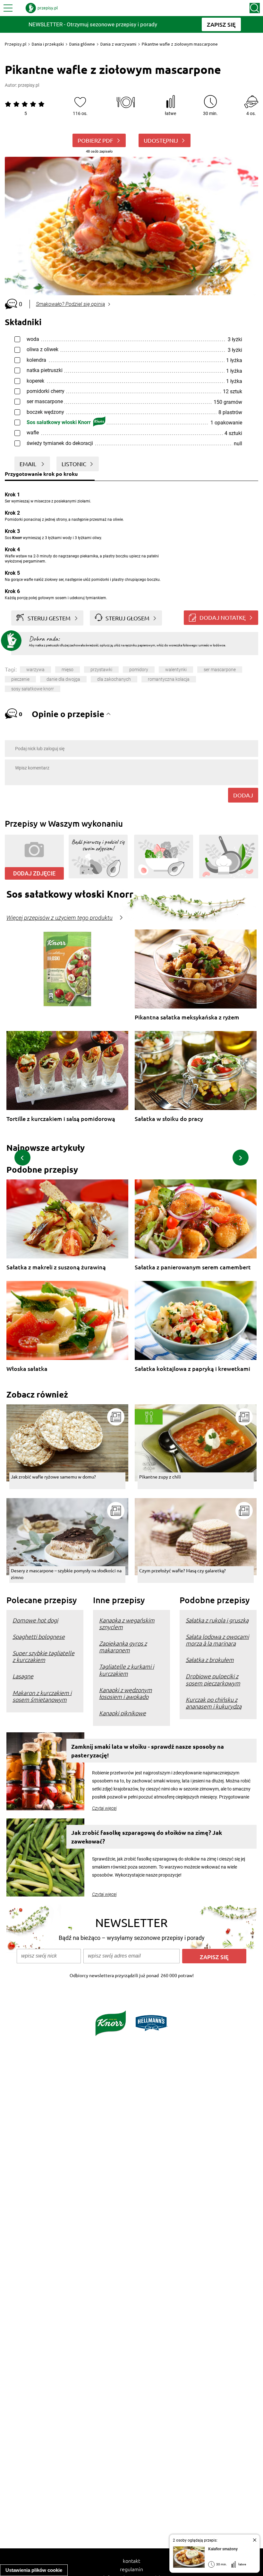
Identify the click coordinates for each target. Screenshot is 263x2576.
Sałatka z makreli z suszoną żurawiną (56, 1267)
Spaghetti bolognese (39, 1636)
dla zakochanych (114, 679)
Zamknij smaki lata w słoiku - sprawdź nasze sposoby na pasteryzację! (148, 1751)
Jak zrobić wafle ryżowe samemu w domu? (53, 1477)
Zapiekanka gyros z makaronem (123, 1647)
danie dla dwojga (63, 679)
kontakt (131, 2561)
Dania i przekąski (48, 44)
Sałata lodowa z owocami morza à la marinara (217, 1640)
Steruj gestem (49, 618)
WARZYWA (35, 670)
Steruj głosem (127, 618)
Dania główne (82, 44)
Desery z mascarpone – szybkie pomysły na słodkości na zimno (66, 1574)
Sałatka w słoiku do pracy (169, 1119)
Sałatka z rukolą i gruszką (217, 1620)
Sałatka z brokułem (210, 1660)
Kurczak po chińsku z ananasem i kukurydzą (214, 1703)
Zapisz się (214, 1957)
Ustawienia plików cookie (34, 2570)
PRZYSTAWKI (101, 670)
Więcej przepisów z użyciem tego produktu (59, 918)
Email (29, 464)
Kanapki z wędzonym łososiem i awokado (126, 1693)
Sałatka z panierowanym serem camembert (193, 1267)
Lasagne (23, 1676)
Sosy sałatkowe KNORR (33, 689)
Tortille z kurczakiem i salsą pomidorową (61, 1119)
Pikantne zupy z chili (160, 1477)
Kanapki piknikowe (123, 1713)
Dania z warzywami (118, 44)
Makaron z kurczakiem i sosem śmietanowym (42, 1696)
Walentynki (176, 670)
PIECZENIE (20, 679)
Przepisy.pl (16, 44)
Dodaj (243, 795)
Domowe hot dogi (35, 1620)
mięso (68, 670)
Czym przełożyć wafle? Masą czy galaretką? (182, 1570)
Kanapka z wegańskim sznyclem (127, 1623)
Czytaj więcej (104, 1808)
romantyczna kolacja (169, 679)
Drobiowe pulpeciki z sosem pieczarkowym (213, 1679)
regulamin (131, 2569)
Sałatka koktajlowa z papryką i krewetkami (192, 1369)
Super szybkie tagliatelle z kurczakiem (43, 1656)
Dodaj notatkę (223, 617)
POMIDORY (139, 670)
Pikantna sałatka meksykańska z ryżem (187, 1017)
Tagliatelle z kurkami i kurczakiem (127, 1670)
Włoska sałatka (27, 1369)
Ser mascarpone (220, 670)
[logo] (42, 8)
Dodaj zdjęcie (34, 873)
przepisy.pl (29, 85)
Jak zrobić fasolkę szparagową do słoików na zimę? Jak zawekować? (147, 1837)
